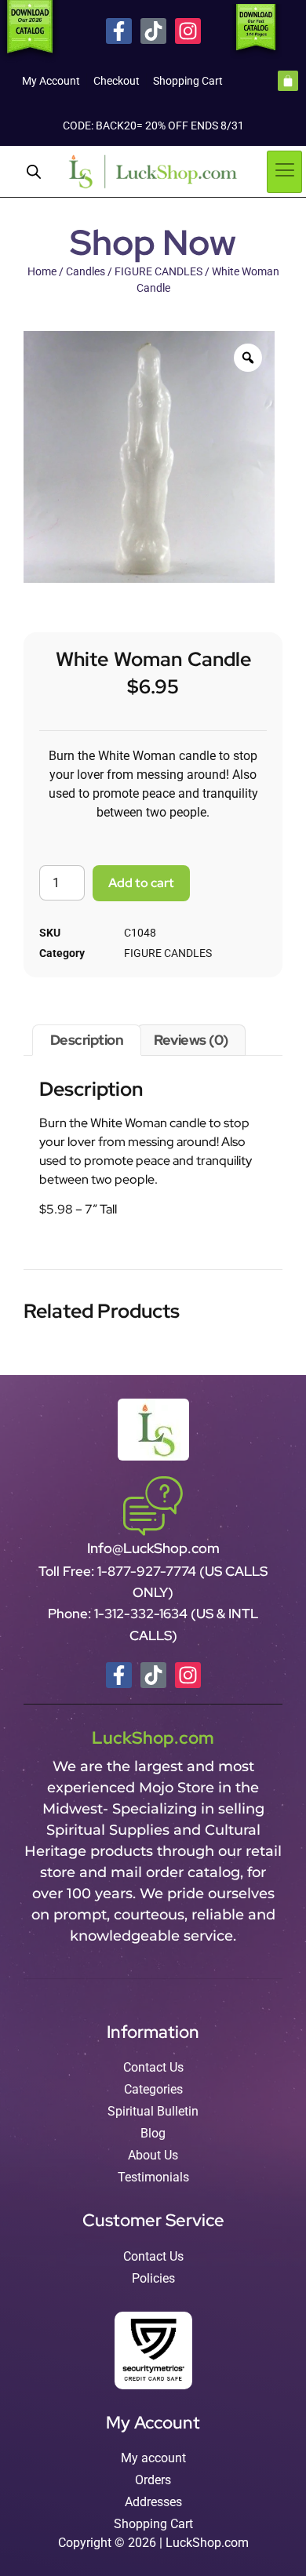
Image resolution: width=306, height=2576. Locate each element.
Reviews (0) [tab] (191, 1040)
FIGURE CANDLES (158, 271)
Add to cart (141, 883)
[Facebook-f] (119, 31)
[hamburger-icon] (284, 172)
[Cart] (288, 81)
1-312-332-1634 (142, 1614)
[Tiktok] (153, 31)
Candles (86, 271)
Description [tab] (87, 1040)
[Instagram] (188, 31)
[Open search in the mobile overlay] (34, 172)
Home (42, 271)
